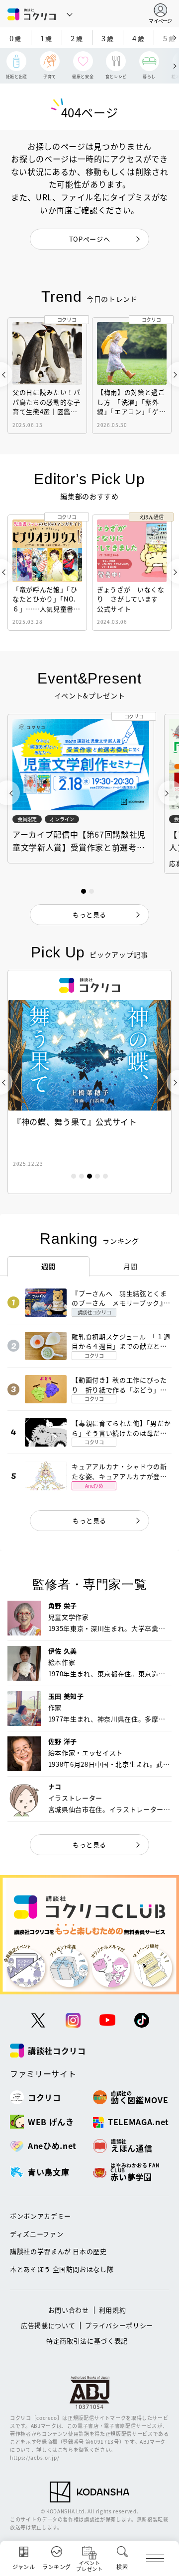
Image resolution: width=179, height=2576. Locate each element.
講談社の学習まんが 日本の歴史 (58, 2251)
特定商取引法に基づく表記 (87, 2341)
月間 (131, 1266)
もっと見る (89, 1520)
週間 (48, 1266)
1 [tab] (74, 1176)
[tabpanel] (89, 1082)
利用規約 (113, 2310)
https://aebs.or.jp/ (35, 2457)
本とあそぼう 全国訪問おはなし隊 (62, 2269)
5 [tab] (105, 1176)
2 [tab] (82, 1176)
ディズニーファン (37, 2234)
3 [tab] (89, 1176)
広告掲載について (48, 2325)
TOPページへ (90, 239)
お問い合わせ (69, 2310)
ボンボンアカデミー (41, 2216)
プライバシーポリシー (119, 2325)
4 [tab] (97, 1176)
